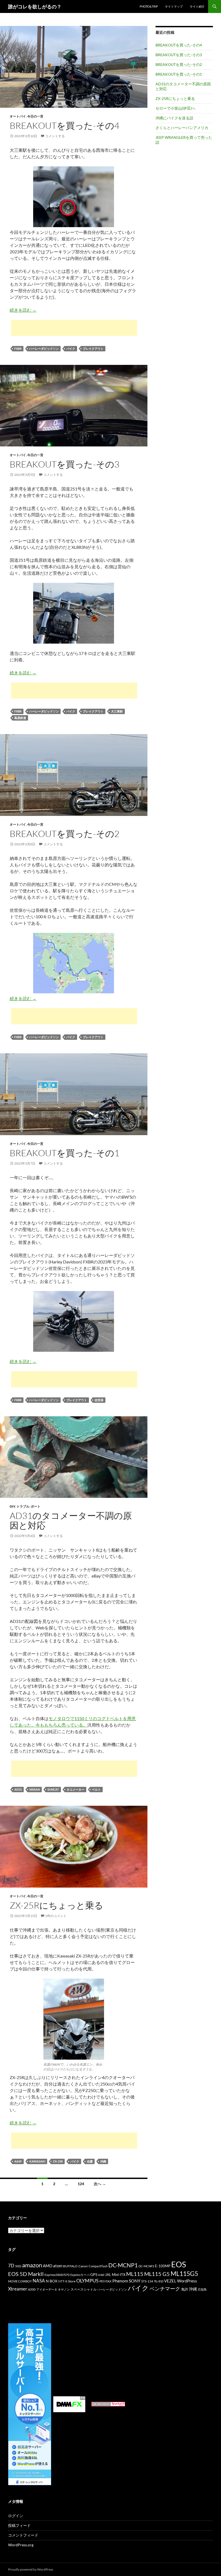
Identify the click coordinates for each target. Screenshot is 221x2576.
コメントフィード (23, 2535)
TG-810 (159, 2281)
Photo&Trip (149, 6)
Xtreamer (18, 2289)
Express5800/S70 (57, 2275)
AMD (48, 2266)
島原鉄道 (20, 718)
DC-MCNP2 (146, 2266)
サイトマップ (174, 6)
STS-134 (147, 2281)
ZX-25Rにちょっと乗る (56, 1905)
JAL (108, 2275)
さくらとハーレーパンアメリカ (182, 128)
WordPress (187, 2281)
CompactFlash (98, 2266)
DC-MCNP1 (123, 2265)
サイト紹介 (197, 6)
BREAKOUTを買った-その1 (65, 1153)
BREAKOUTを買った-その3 (65, 464)
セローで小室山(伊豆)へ (175, 108)
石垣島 (202, 2289)
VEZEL (170, 2281)
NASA (39, 2281)
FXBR (18, 349)
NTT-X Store (67, 2281)
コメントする (55, 136)
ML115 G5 (157, 2274)
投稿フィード (19, 2525)
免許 (185, 2289)
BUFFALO (70, 2266)
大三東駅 (117, 711)
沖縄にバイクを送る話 (174, 118)
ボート (36, 1506)
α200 (32, 2289)
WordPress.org (21, 2545)
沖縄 (103, 2161)
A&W (18, 2161)
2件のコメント (56, 1916)
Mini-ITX (119, 2275)
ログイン (16, 2516)
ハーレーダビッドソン (44, 349)
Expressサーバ (80, 2275)
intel (101, 2275)
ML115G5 (184, 2274)
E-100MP (163, 2266)
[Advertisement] (74, 328)
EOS (179, 2264)
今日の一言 (35, 116)
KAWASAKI (37, 2161)
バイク (71, 349)
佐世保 (99, 1400)
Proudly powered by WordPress (31, 2569)
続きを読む (23, 310)
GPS (94, 2274)
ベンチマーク (165, 2289)
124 (81, 2184)
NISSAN (35, 1789)
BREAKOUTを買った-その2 (65, 834)
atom (58, 2266)
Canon (83, 2266)
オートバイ (18, 116)
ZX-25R (58, 2161)
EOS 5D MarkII (26, 2274)
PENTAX (106, 2281)
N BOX (52, 2281)
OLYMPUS (87, 2281)
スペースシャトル (84, 2289)
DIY (12, 1506)
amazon (32, 2265)
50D (18, 2266)
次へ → (100, 2184)
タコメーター (75, 1789)
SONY (135, 2281)
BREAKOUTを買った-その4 (65, 125)
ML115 (135, 2274)
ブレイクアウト (93, 349)
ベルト (96, 1789)
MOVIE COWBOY (20, 2281)
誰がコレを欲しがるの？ (35, 6)
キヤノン (64, 2289)
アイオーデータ (47, 2289)
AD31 (18, 1789)
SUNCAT (53, 1789)
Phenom (120, 2281)
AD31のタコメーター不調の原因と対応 (71, 1520)
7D (11, 2266)
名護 (90, 2161)
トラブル (23, 1506)
